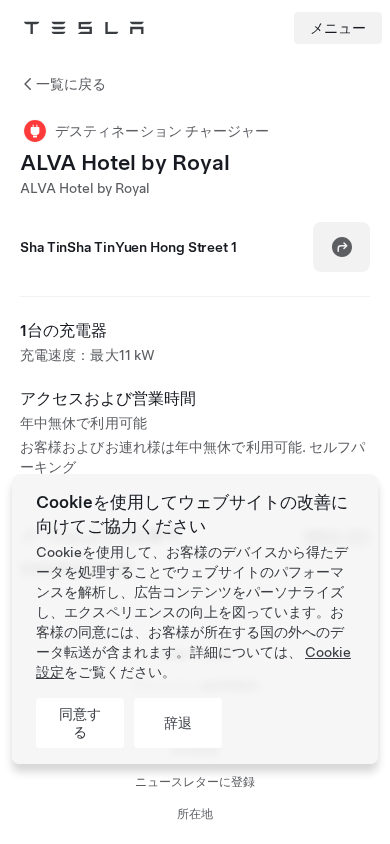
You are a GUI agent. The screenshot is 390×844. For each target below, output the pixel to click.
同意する (80, 723)
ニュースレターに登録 (195, 782)
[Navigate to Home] (84, 28)
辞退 (178, 723)
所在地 (195, 814)
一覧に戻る (71, 84)
